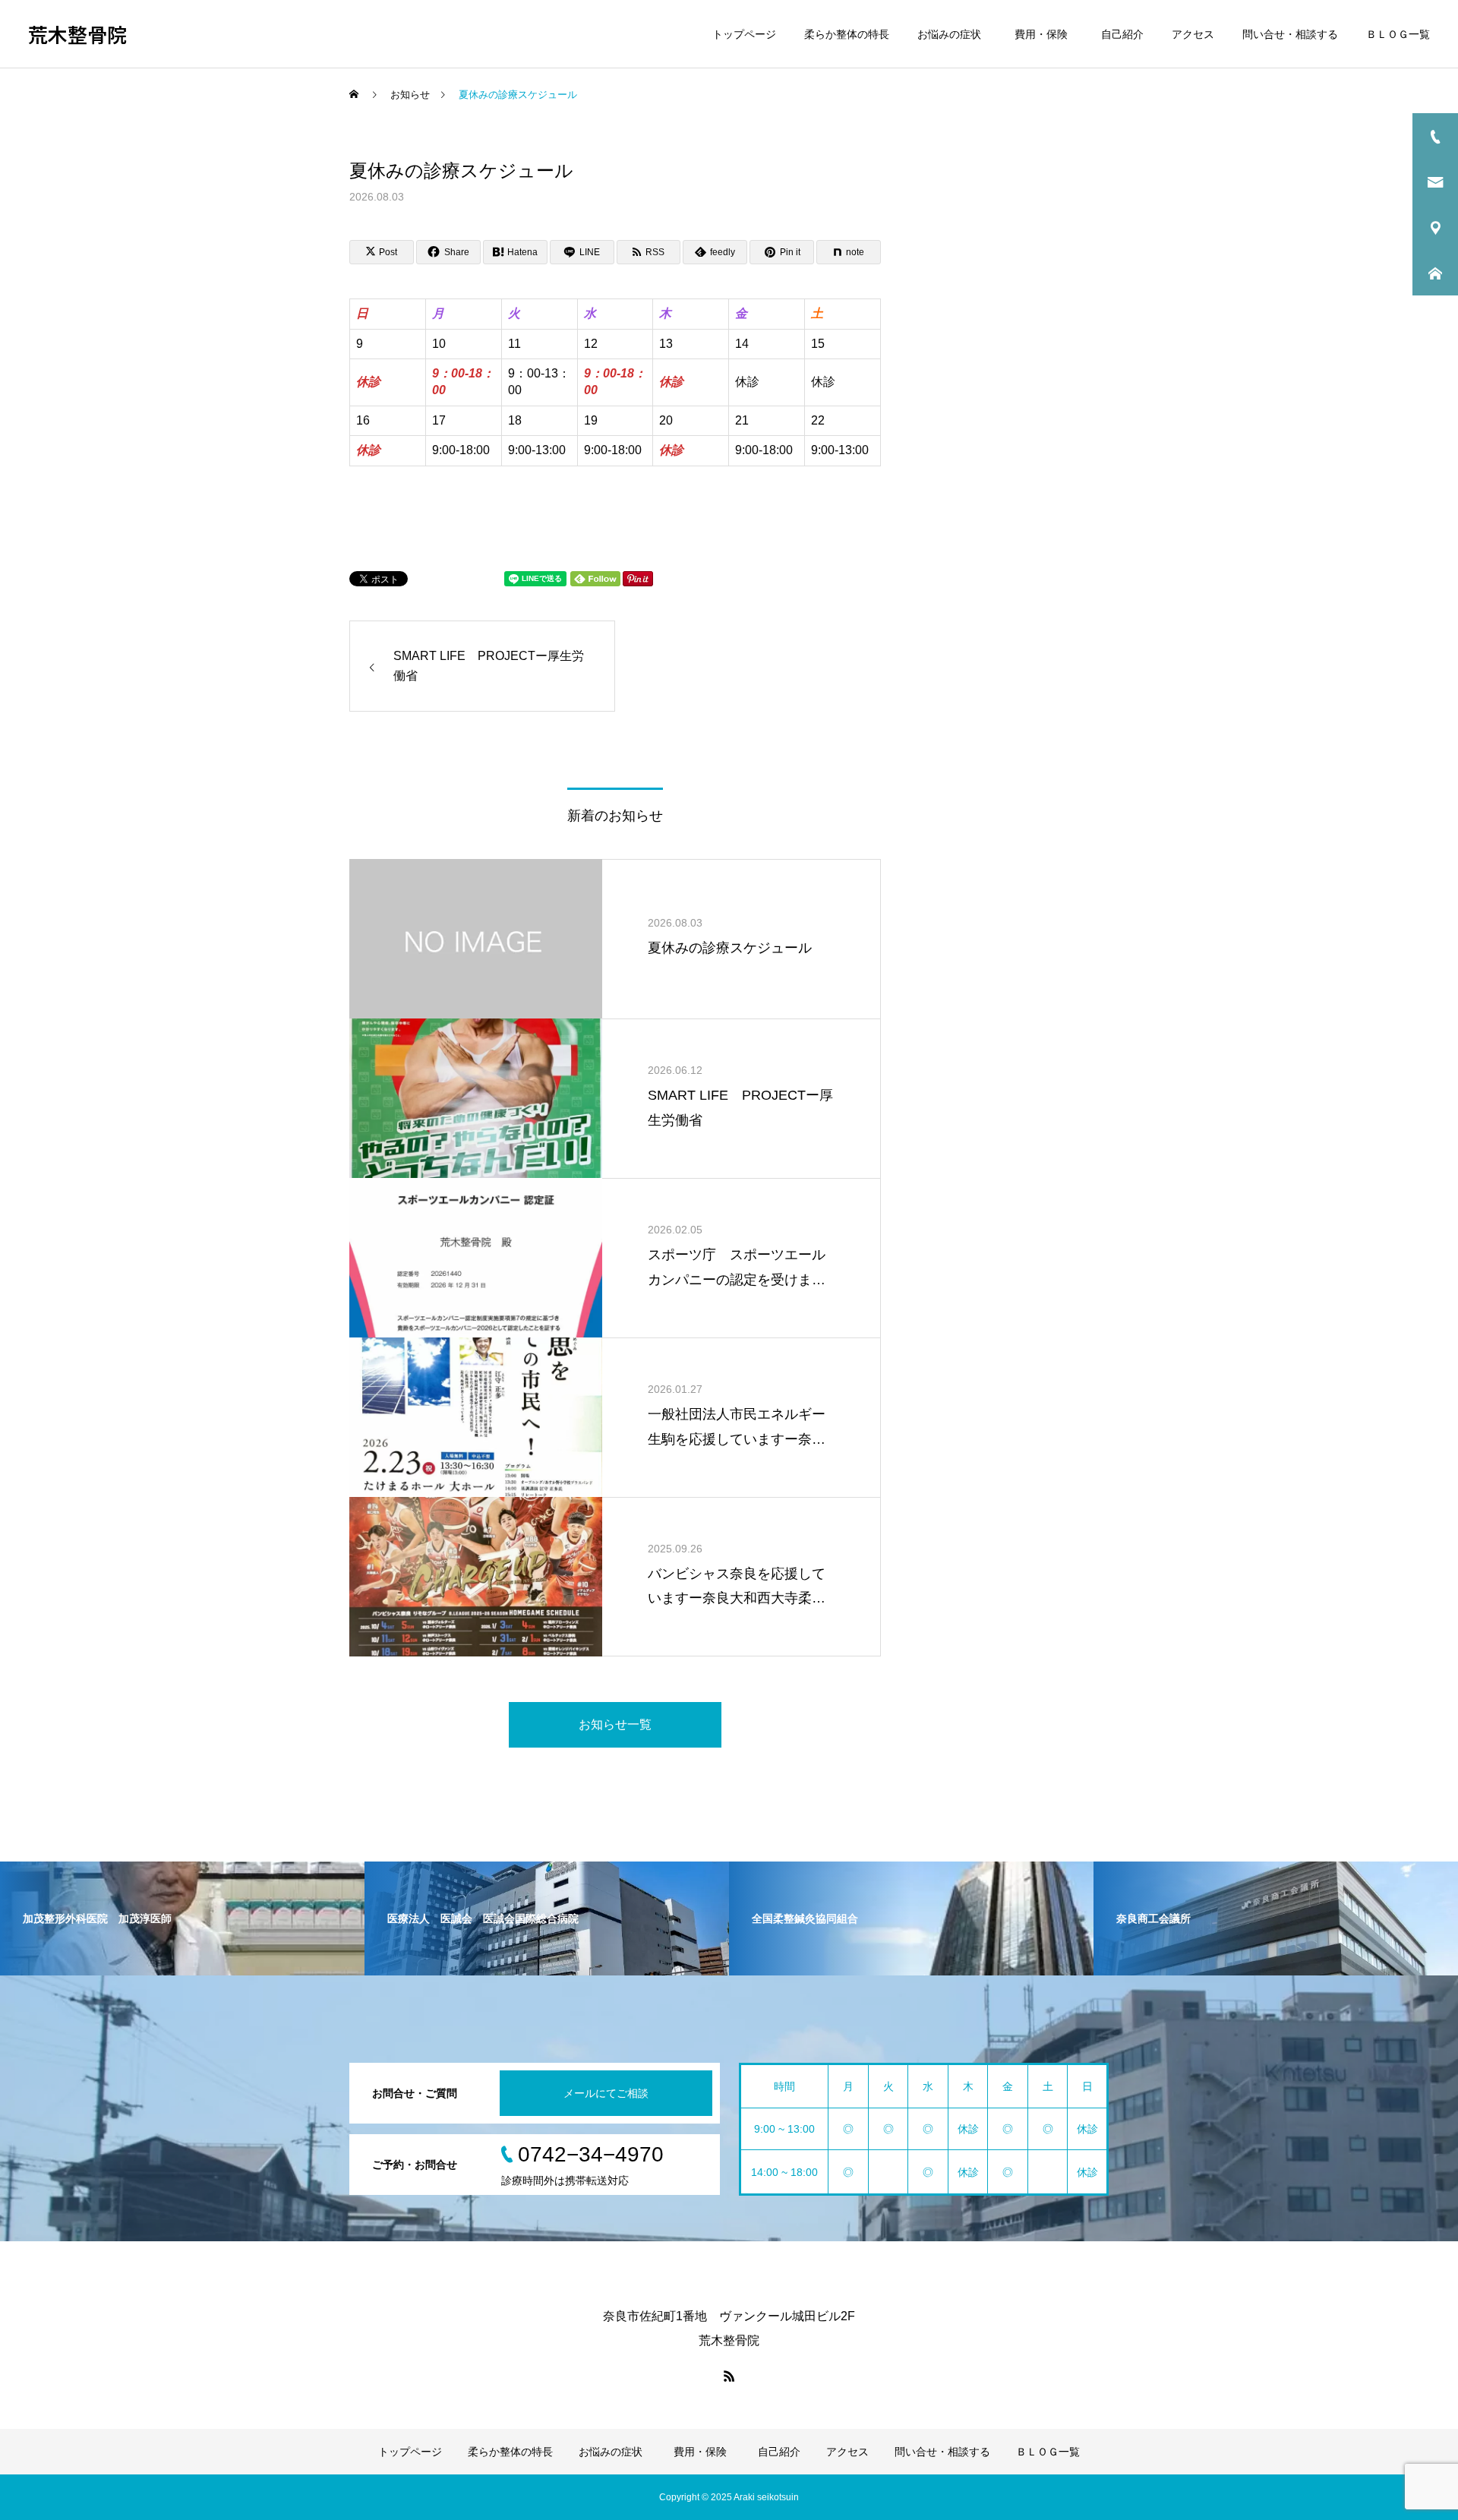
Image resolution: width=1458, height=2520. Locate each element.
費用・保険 (1044, 34)
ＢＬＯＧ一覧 (1398, 34)
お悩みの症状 (949, 34)
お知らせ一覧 (615, 1724)
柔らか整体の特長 (847, 34)
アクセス (1193, 34)
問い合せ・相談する (1290, 34)
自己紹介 (1122, 34)
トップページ (744, 34)
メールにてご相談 (606, 2093)
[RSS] (729, 2376)
